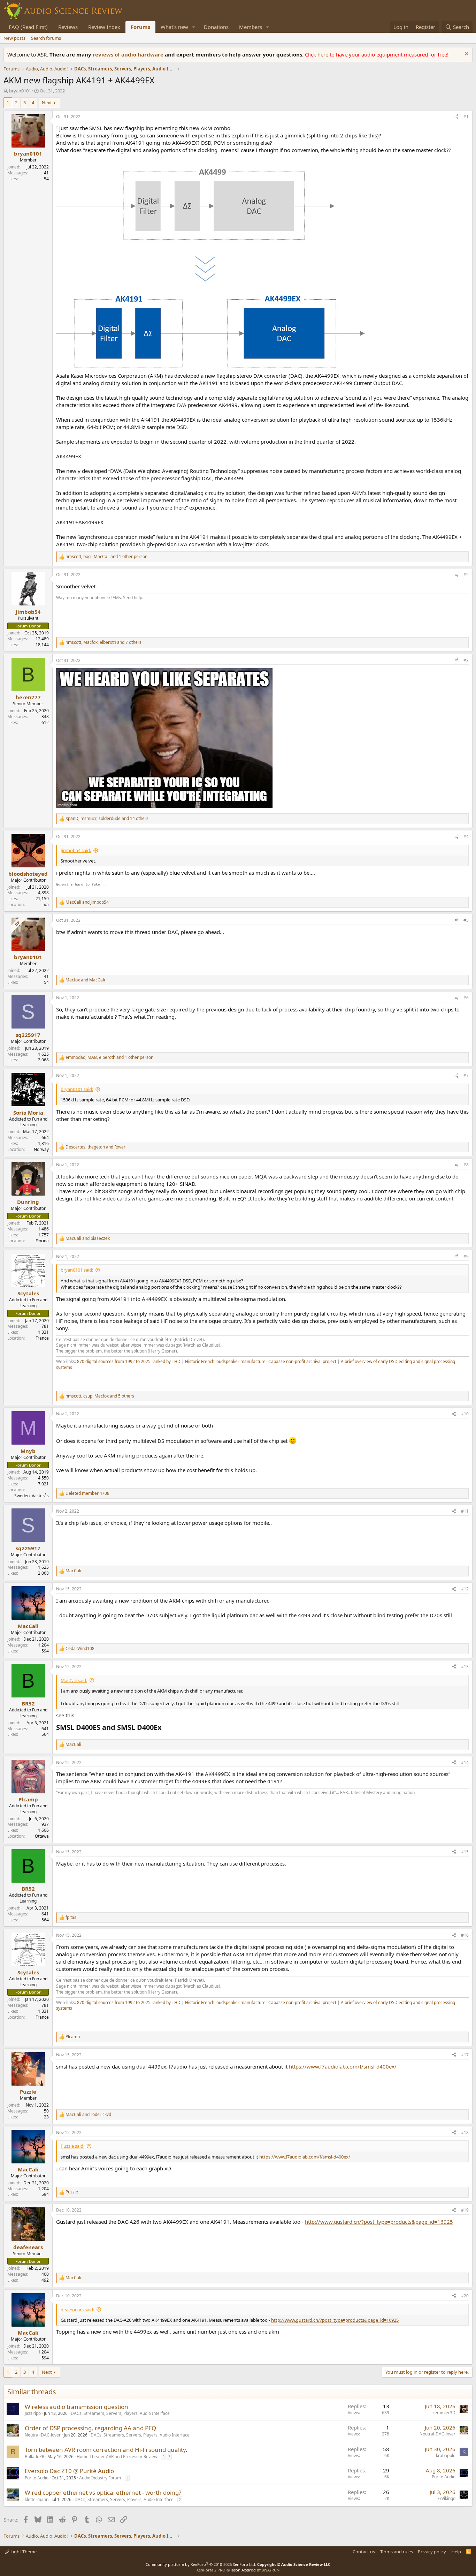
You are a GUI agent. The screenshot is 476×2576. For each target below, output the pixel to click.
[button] (194, 27)
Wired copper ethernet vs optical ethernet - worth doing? (103, 2492)
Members (251, 27)
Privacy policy (432, 2552)
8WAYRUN (271, 2570)
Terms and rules (397, 2552)
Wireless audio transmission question (76, 2407)
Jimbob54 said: (76, 850)
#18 (465, 2133)
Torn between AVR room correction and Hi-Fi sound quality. (106, 2450)
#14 (465, 1762)
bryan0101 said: (77, 1089)
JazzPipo (33, 2413)
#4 (466, 837)
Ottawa (42, 1836)
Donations (216, 27)
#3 (466, 660)
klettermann (37, 2499)
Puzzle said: (72, 2146)
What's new (174, 27)
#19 (465, 2210)
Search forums (46, 38)
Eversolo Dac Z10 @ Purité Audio (69, 2471)
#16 (465, 1935)
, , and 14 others (107, 819)
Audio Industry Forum (100, 2478)
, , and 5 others (100, 1396)
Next (47, 103)
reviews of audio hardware (129, 54)
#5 (466, 920)
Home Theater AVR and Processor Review (117, 2457)
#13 (465, 1667)
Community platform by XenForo (201, 2564)
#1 (466, 117)
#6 (466, 998)
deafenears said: (77, 2310)
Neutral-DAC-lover (43, 2435)
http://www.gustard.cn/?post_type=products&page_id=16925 (379, 2222)
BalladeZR (34, 2457)
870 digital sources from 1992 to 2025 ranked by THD (129, 1361)
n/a (46, 905)
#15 (465, 1852)
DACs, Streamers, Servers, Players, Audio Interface (120, 2413)
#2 (466, 575)
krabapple (446, 2456)
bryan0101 (20, 91)
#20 (465, 2296)
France (42, 1338)
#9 (466, 1256)
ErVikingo (446, 2498)
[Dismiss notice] (466, 55)
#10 (465, 1414)
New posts (14, 38)
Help (456, 2552)
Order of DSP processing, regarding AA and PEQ (90, 2428)
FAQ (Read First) (28, 27)
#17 (465, 2055)
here (324, 54)
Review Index (104, 27)
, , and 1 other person (106, 557)
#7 (466, 1075)
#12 (465, 1589)
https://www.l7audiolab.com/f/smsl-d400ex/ (343, 2066)
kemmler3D (444, 2413)
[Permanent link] (59, 1379)
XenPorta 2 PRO (211, 2570)
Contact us (364, 2552)
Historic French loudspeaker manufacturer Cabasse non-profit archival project (261, 1361)
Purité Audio (37, 2478)
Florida (42, 1241)
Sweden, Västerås (32, 1496)
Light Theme (23, 2552)
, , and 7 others (103, 642)
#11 (465, 1511)
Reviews (68, 27)
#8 (466, 1165)
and (87, 902)
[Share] (456, 117)
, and (95, 1147)
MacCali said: (74, 1680)
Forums (140, 27)
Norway (41, 1149)
